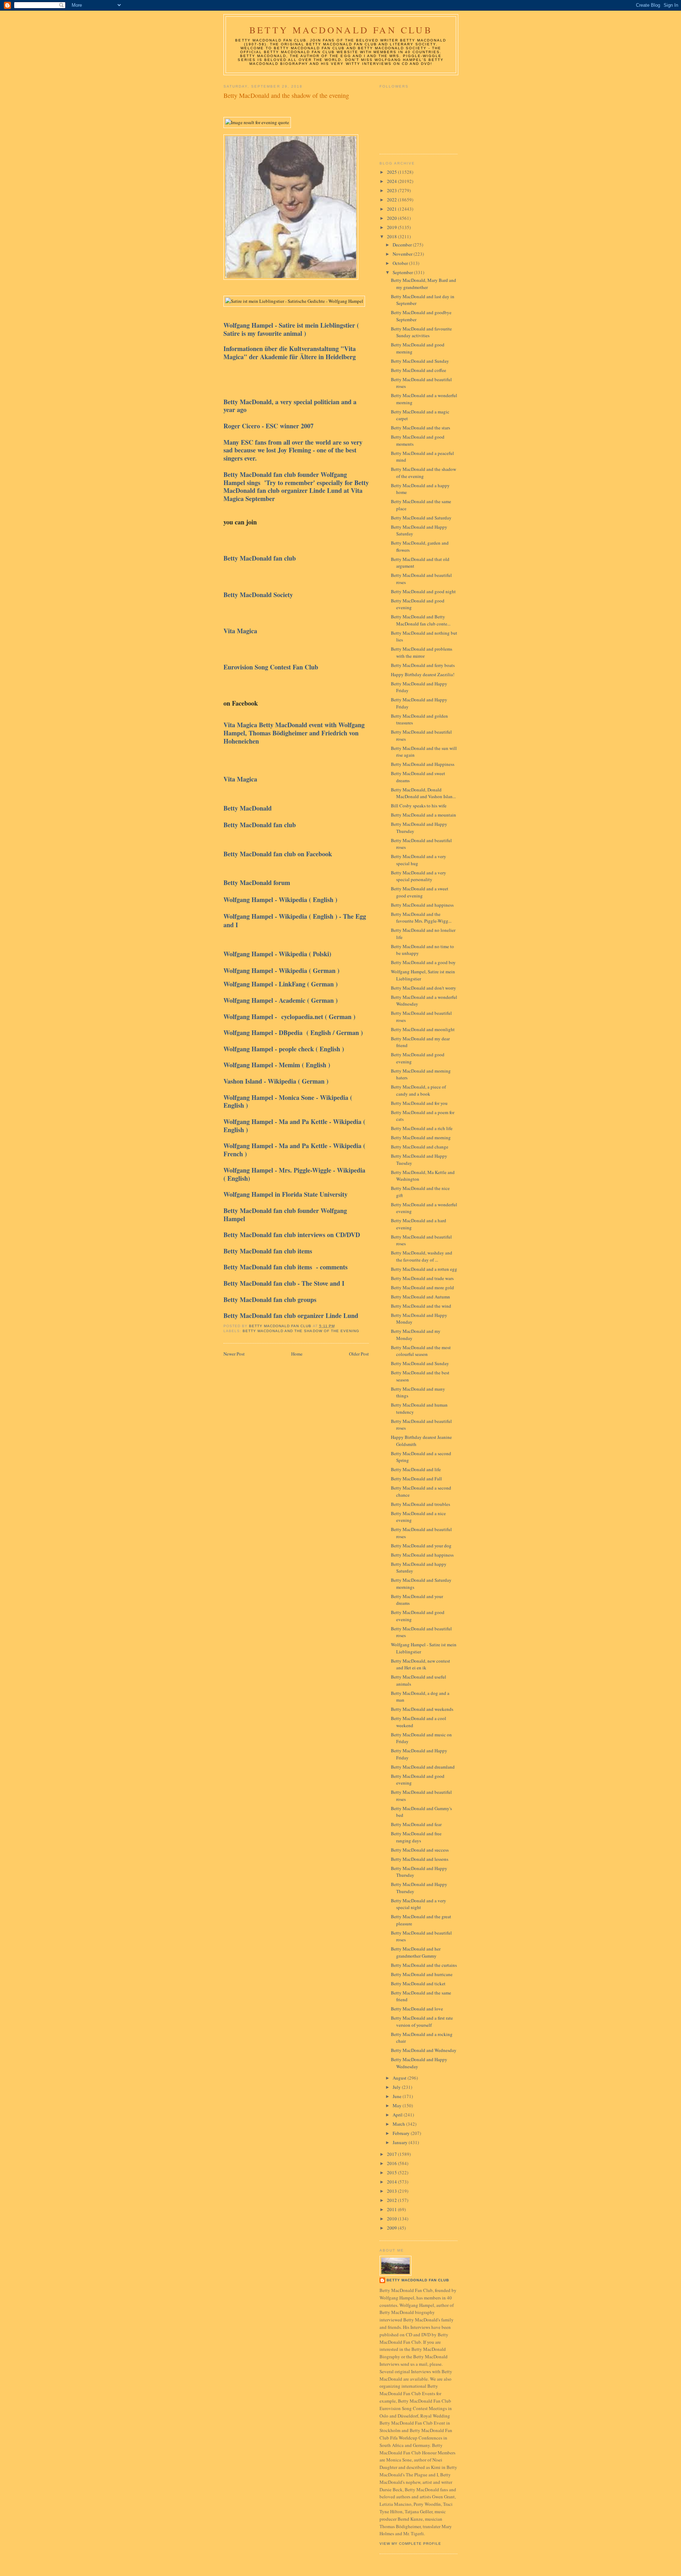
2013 (392, 2191)
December (403, 245)
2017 (392, 2154)
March (399, 2124)
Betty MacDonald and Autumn (420, 1297)
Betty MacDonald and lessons (420, 1859)
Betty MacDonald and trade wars (422, 1278)
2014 (392, 2182)
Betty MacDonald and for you (419, 1103)
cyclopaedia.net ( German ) (318, 1017)
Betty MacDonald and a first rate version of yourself (422, 2021)
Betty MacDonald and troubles (420, 1504)
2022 (392, 200)
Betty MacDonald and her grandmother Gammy (416, 1952)
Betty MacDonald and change (420, 1147)
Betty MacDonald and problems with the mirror (422, 652)
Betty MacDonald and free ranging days (416, 1837)
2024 (392, 181)
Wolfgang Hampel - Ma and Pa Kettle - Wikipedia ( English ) (294, 1126)
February (402, 2133)
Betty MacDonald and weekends (422, 1709)
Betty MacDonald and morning (421, 1137)
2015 (392, 2172)
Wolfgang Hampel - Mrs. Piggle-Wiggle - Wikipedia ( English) (294, 1174)
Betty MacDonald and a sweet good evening (420, 892)
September (403, 272)
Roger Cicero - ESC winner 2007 (270, 426)
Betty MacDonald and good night (423, 591)
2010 (392, 2219)
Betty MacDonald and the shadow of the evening (301, 1331)
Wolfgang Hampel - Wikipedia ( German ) (281, 970)
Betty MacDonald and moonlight (423, 1029)
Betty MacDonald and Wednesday (424, 2050)
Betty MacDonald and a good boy (423, 962)
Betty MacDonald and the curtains (424, 1965)
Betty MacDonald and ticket (418, 1984)
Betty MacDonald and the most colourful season (421, 1351)
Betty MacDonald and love (417, 2009)
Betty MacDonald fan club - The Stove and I (286, 1283)
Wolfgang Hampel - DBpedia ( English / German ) (293, 1033)
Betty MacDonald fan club (260, 558)
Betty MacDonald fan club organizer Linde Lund (291, 1315)
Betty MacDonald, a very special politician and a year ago (290, 406)
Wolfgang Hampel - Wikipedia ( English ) (281, 900)
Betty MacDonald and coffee (419, 370)
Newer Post (234, 1354)
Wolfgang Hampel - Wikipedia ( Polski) (281, 954)
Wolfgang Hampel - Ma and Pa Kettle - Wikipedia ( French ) (294, 1150)
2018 (392, 237)
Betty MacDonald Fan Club (341, 30)
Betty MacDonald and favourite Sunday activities (421, 332)
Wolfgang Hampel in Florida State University (287, 1194)
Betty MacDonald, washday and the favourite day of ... (422, 1256)
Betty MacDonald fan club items (269, 1251)
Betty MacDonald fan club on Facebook (278, 854)
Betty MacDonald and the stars (420, 428)
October (401, 263)
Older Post (359, 1354)
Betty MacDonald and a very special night (419, 1904)
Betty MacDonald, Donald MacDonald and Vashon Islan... (423, 793)
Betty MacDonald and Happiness (423, 764)
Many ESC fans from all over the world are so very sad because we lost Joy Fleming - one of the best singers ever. (293, 450)
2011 (392, 2209)
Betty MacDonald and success (420, 1850)
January (401, 2142)
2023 (392, 190)
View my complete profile (410, 2544)
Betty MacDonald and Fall (416, 1479)
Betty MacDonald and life (416, 1469)
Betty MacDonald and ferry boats (423, 665)
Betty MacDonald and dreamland (423, 1767)
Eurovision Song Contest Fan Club (272, 667)
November (403, 254)
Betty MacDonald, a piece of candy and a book (418, 1090)
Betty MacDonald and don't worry (423, 988)
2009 (392, 2228)
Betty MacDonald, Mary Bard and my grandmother (423, 284)
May (398, 2105)
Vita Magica (242, 631)
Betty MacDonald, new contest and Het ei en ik (420, 1664)
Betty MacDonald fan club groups (271, 1300)
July (397, 2087)
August (400, 2078)
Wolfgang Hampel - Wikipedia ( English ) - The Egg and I (295, 920)
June (398, 2096)
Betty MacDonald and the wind (421, 1306)
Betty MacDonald (249, 808)
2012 (392, 2200)
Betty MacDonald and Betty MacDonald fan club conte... (421, 620)
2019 (392, 227)
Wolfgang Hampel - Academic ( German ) (281, 1000)
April (398, 2115)
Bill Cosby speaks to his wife (419, 806)
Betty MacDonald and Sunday (420, 361)
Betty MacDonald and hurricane (422, 1974)
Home (297, 1354)
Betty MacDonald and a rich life (422, 1128)
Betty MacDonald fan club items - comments (286, 1267)
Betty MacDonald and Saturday (421, 518)
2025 (392, 172)
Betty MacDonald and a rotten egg (424, 1269)
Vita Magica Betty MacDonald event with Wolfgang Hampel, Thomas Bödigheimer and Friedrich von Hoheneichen (294, 733)
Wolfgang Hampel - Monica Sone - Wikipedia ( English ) (288, 1101)
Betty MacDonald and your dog (421, 1546)
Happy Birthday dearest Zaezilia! (423, 674)
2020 (392, 218)
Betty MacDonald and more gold (422, 1287)
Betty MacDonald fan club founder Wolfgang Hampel (285, 1215)
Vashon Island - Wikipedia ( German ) (276, 1081)
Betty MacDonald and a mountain (423, 815)
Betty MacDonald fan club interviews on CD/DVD (292, 1235)
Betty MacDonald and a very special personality (419, 876)
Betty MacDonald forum (259, 883)
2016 (392, 2163)
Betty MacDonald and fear (416, 1824)
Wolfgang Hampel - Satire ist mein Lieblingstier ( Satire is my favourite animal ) (291, 329)
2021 (392, 209)
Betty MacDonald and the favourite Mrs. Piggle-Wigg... (421, 918)
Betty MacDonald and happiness (422, 905)
